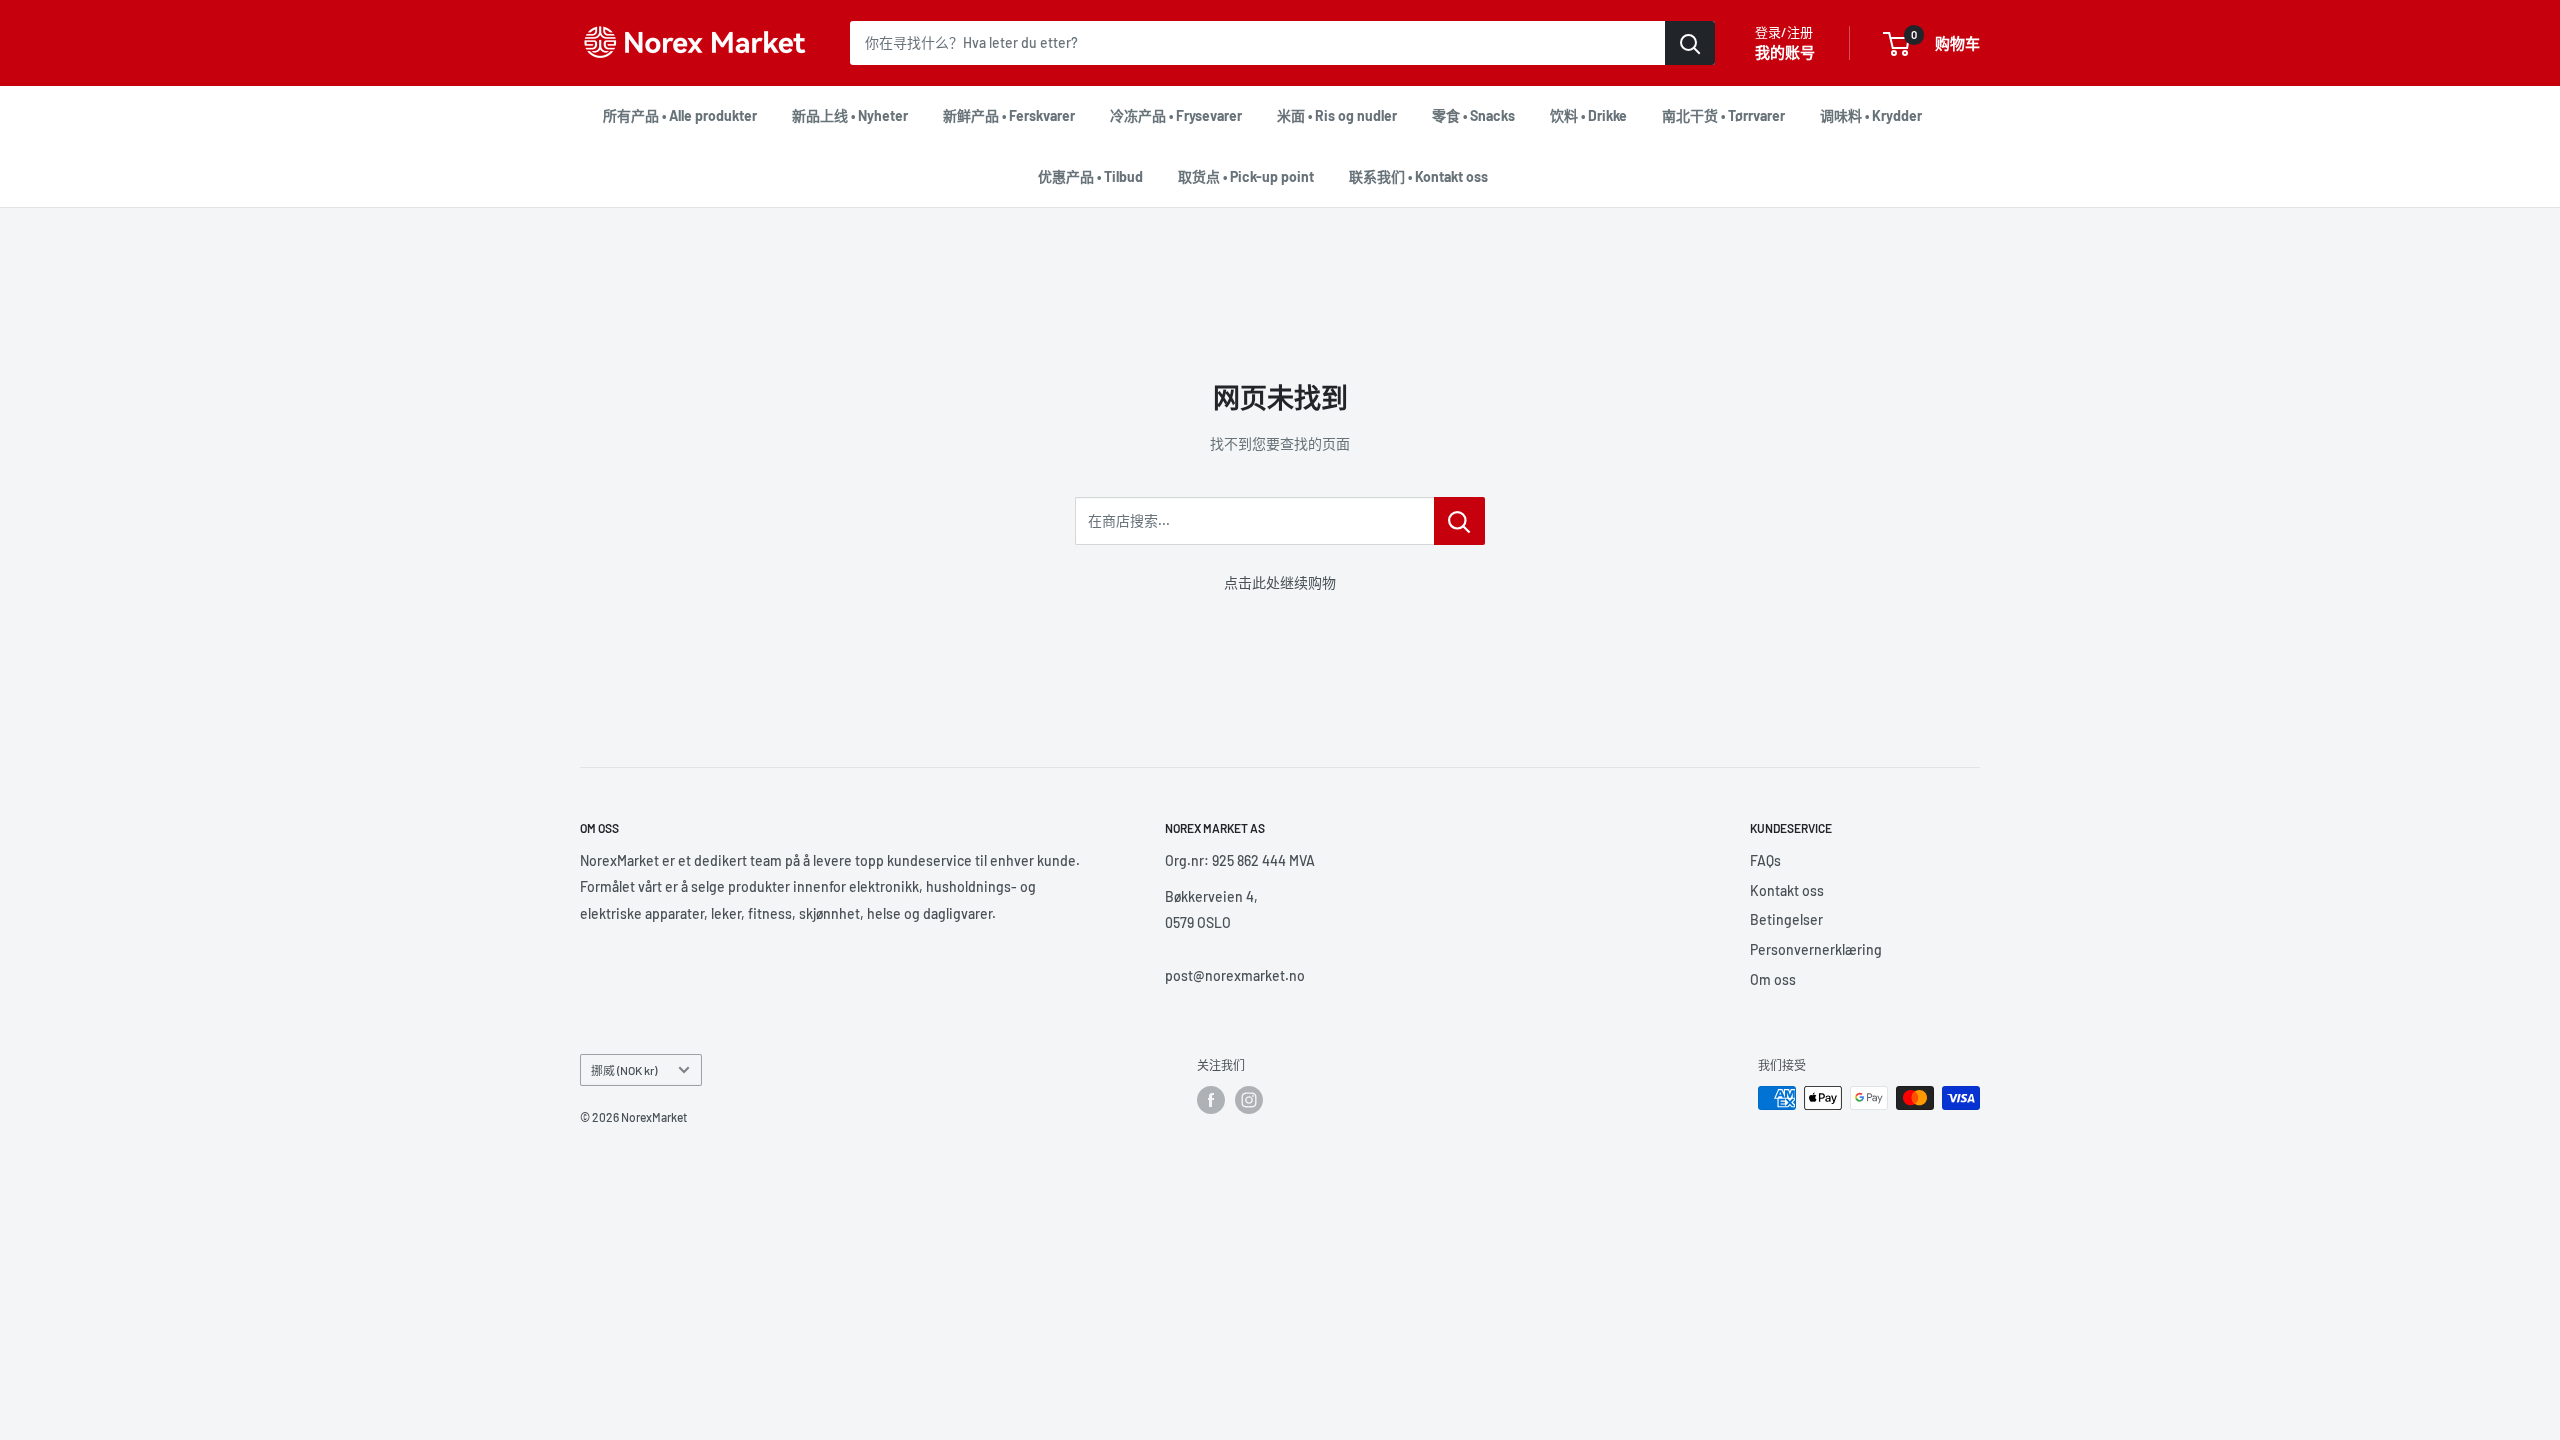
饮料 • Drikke (1588, 115)
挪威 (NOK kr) (624, 1070)
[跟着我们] (1211, 1100)
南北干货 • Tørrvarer (1723, 115)
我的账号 (1785, 52)
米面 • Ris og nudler (1337, 115)
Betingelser (1786, 919)
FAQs (1765, 860)
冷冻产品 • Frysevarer (1176, 115)
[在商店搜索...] (1459, 521)
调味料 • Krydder (1871, 115)
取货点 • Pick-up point (1246, 176)
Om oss (1773, 979)
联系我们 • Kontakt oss (1418, 176)
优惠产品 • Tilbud (1090, 176)
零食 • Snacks (1473, 115)
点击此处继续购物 (1280, 582)
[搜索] (1690, 43)
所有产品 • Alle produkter (680, 115)
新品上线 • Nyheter (850, 115)
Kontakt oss (1787, 890)
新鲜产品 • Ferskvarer (1009, 115)
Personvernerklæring (1816, 949)
